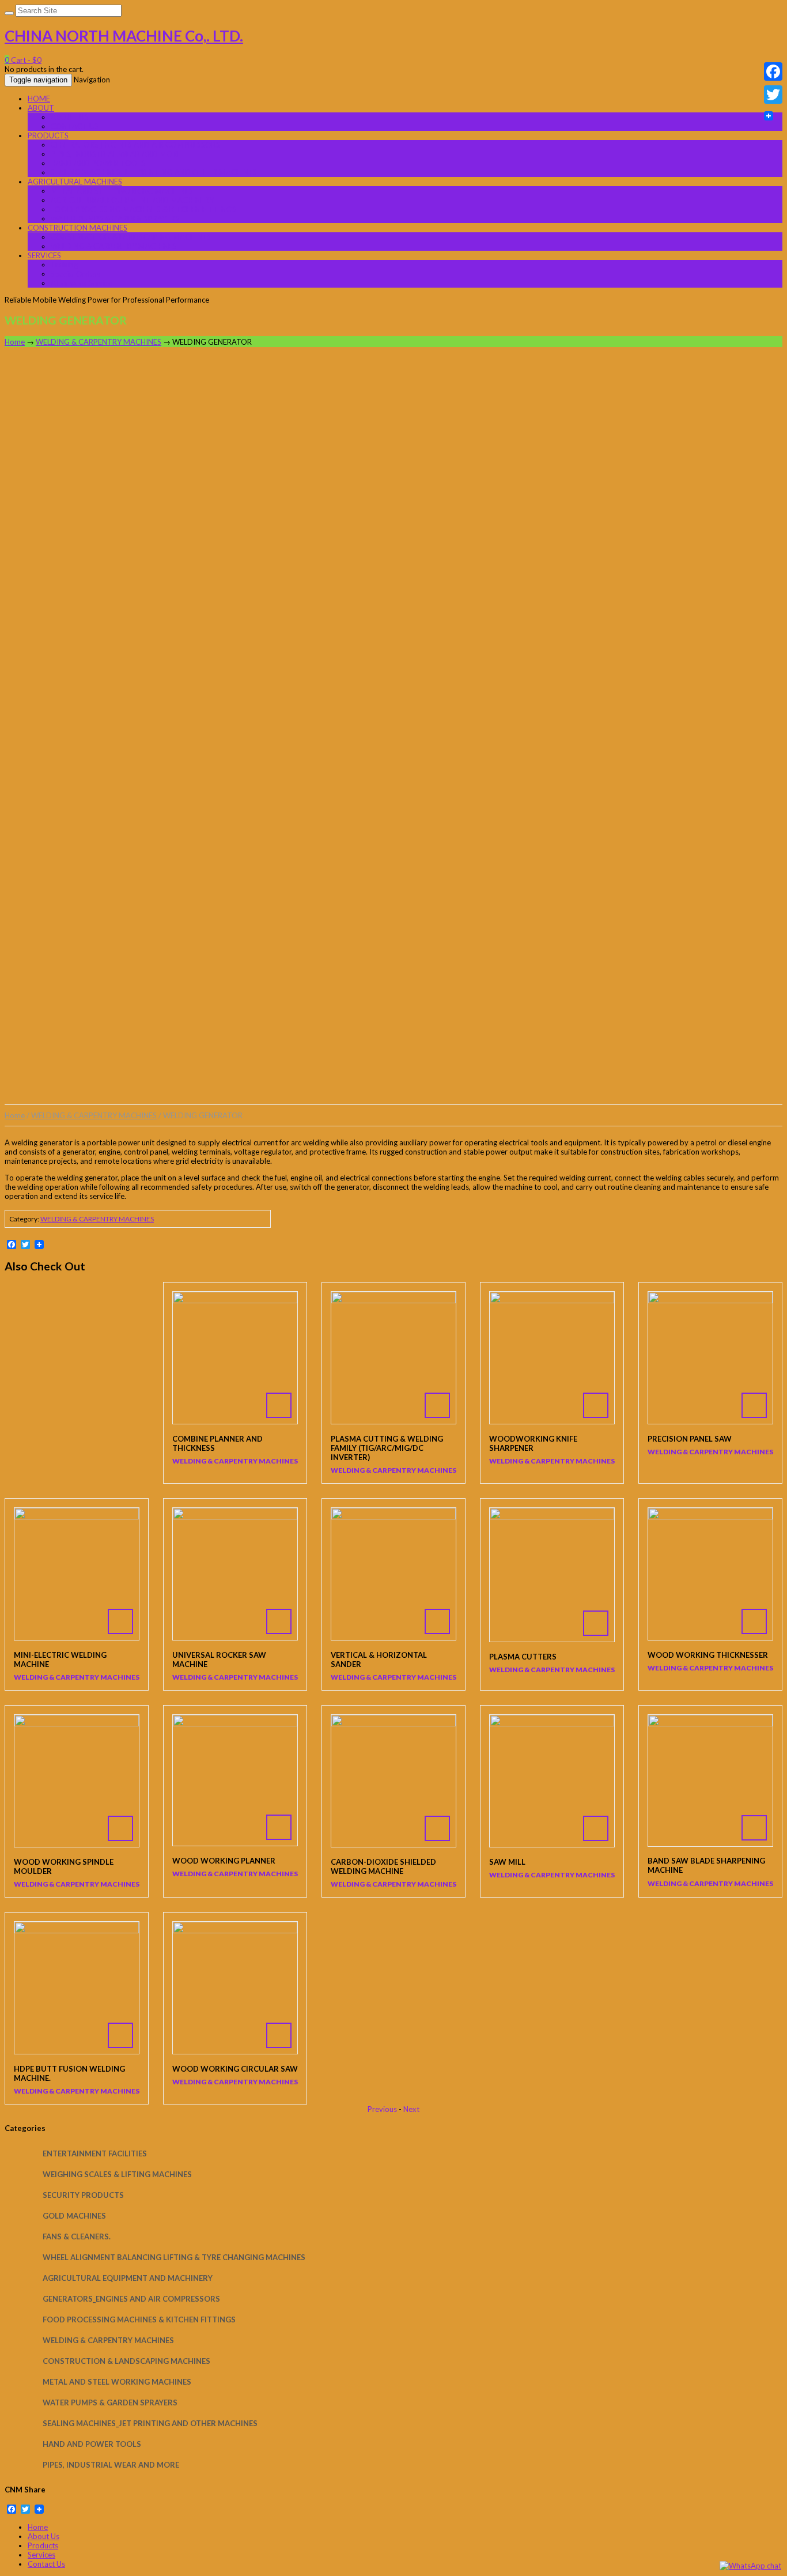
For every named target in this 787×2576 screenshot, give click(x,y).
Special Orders (75, 274)
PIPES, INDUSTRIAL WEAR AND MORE (116, 154)
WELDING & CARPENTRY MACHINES (113, 246)
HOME (39, 99)
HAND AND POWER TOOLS (98, 163)
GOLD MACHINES (74, 2216)
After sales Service (82, 283)
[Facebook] (773, 71)
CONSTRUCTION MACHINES (77, 228)
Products (43, 2545)
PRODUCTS (48, 135)
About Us (43, 2536)
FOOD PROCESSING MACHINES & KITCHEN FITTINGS (143, 209)
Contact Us (46, 2564)
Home (15, 342)
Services (41, 2555)
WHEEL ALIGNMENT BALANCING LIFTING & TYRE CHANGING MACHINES (174, 2257)
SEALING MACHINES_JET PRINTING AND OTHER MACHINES (154, 172)
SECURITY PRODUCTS (83, 2195)
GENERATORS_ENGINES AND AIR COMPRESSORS (135, 145)
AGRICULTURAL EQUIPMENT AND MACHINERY (132, 200)
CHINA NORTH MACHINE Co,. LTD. (124, 36)
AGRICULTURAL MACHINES (75, 182)
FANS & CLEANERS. (77, 2236)
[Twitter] (773, 95)
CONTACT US (75, 126)
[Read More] (235, 1358)
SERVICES (44, 255)
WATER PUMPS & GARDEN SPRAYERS (115, 218)
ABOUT (41, 108)
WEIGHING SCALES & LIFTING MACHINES (117, 2174)
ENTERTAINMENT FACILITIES (95, 2153)
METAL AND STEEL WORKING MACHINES (122, 191)
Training (64, 265)
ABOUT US (69, 117)
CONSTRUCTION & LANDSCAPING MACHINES (131, 237)
